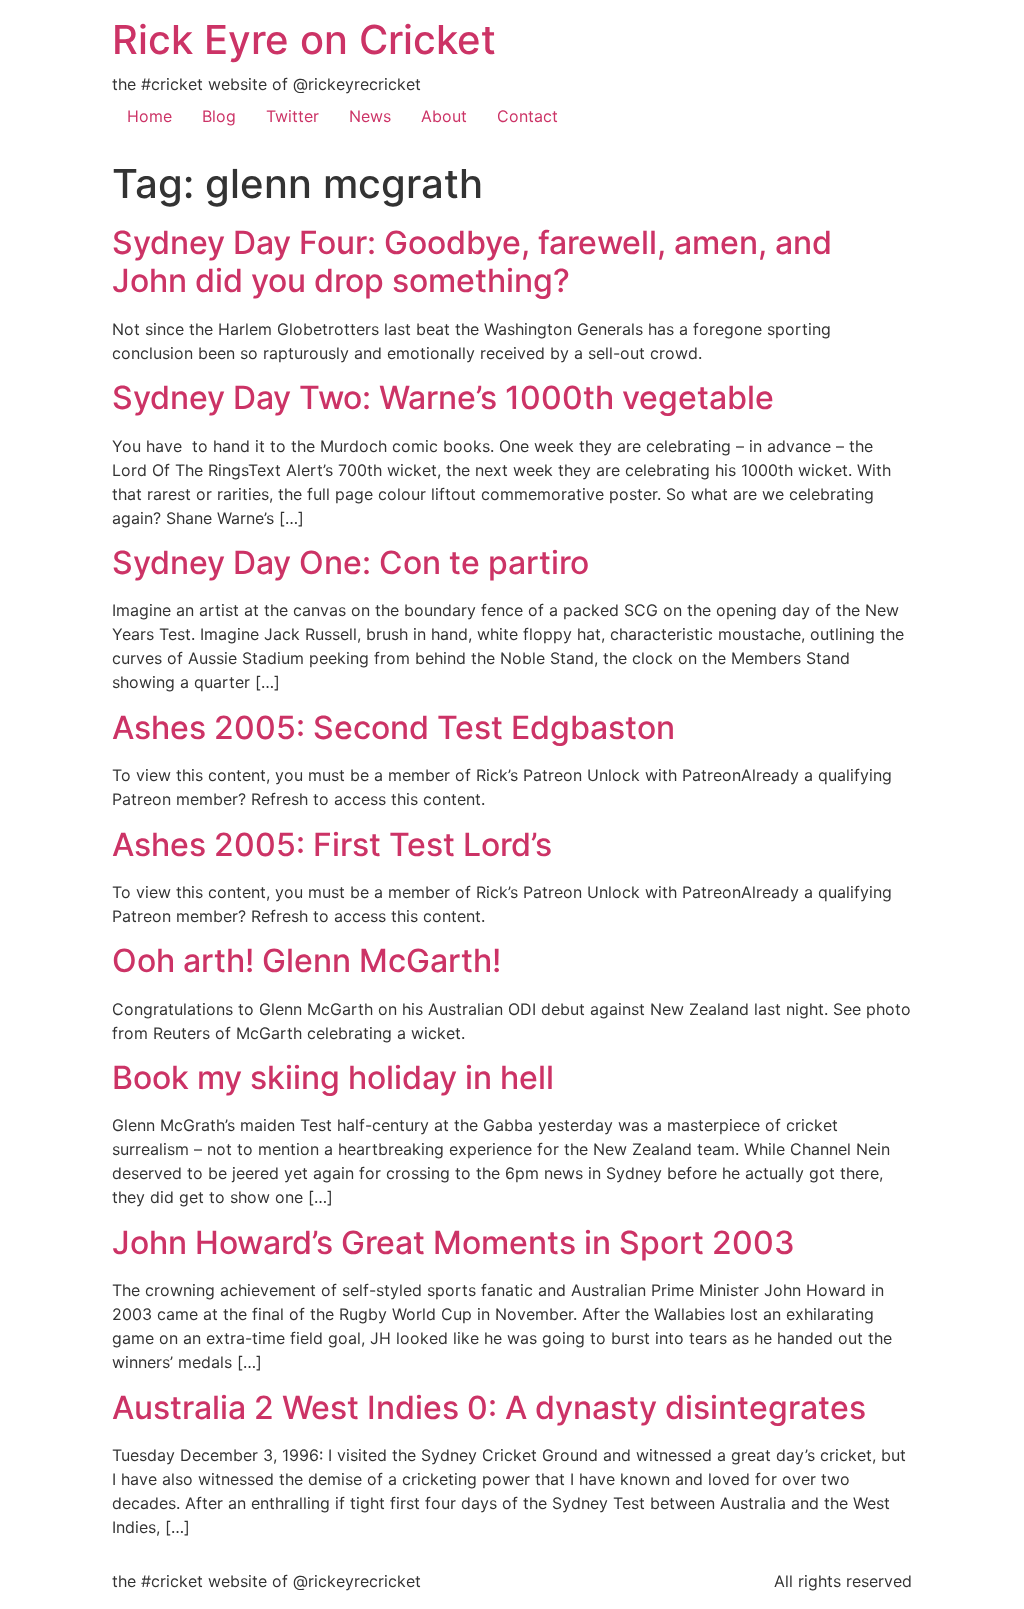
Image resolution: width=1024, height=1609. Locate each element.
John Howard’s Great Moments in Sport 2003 (453, 1242)
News (370, 116)
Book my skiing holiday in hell (333, 1077)
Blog (219, 116)
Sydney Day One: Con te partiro (350, 562)
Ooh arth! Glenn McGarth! (306, 960)
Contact (527, 116)
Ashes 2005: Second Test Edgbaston (393, 727)
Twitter (292, 116)
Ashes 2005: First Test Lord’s (332, 844)
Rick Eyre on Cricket (304, 39)
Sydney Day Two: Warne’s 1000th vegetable (443, 397)
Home (149, 116)
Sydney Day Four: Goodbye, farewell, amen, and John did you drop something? (472, 261)
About (444, 116)
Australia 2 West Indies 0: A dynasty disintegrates (489, 1407)
